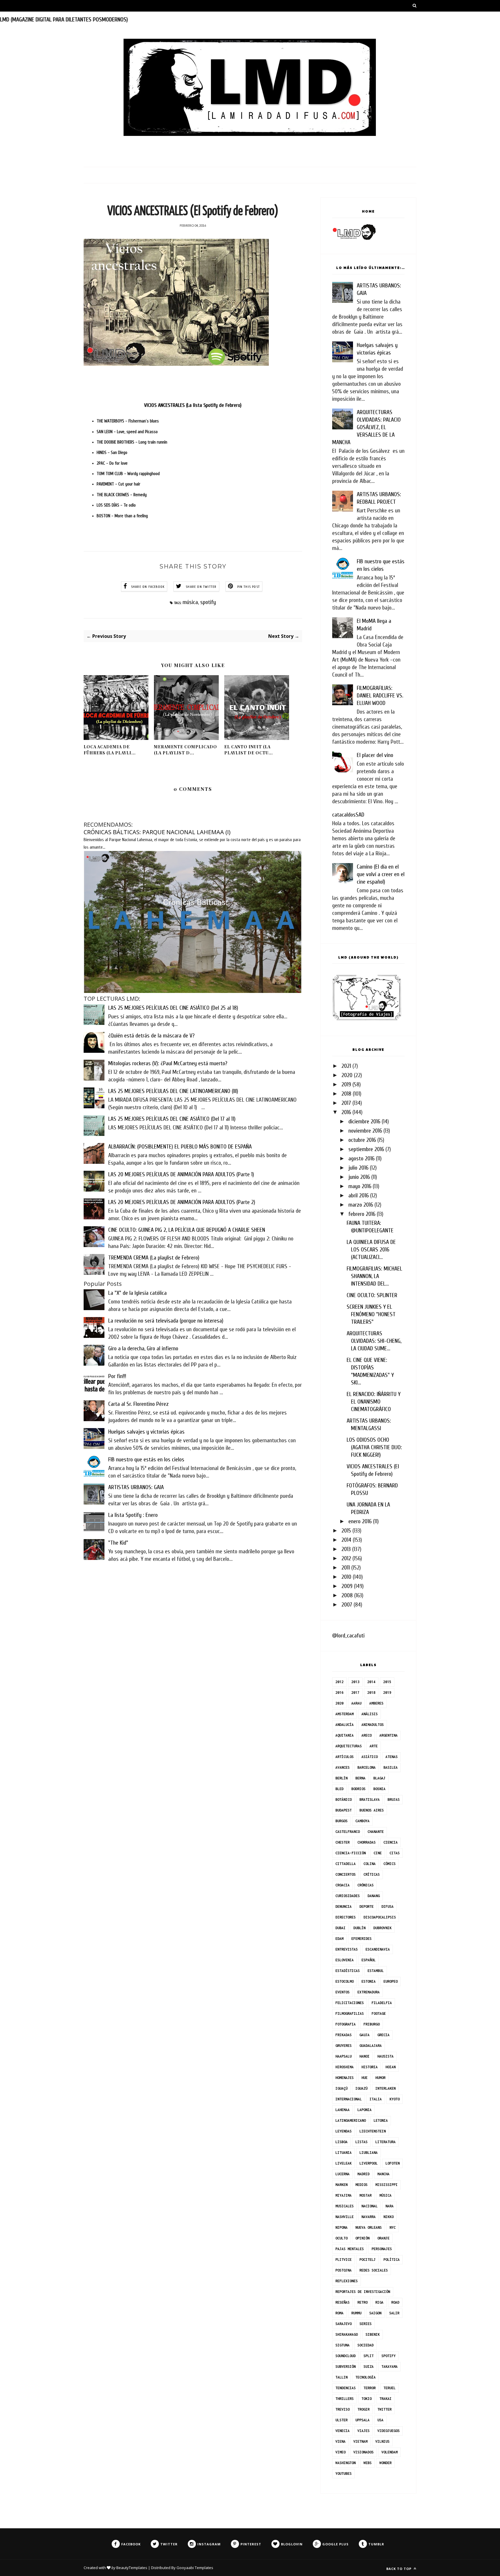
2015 (346, 1531)
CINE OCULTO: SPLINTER (372, 1295)
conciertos (345, 1874)
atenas (391, 1757)
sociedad (365, 2345)
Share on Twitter (201, 587)
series (365, 2324)
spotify (208, 602)
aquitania (344, 1735)
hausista (385, 2056)
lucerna (342, 2174)
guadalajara (371, 2046)
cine (378, 1853)
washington (345, 2463)
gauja (364, 2035)
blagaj (379, 1778)
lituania (343, 2153)
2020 (347, 1075)
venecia (342, 2431)
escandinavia (378, 1949)
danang (374, 1896)
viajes (363, 2431)
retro (362, 2302)
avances (342, 1767)
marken (341, 2185)
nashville (344, 2217)
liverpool (368, 2163)
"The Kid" (118, 1543)
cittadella (345, 1864)
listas (361, 2142)
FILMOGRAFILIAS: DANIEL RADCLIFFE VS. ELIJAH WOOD (380, 696)
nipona (341, 2227)
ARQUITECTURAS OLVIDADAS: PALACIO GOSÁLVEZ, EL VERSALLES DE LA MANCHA (366, 427)
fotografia (345, 2024)
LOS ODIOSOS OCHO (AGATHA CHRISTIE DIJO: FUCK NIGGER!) (374, 1447)
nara (389, 2206)
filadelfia (382, 2003)
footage (379, 2013)
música (190, 602)
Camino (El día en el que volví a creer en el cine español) (381, 874)
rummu (356, 2313)
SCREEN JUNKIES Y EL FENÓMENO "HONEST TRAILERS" (371, 1314)
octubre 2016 (362, 1140)
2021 (346, 1066)
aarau (356, 1703)
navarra (368, 2217)
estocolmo (344, 1981)
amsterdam (344, 1714)
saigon (375, 2313)
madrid (363, 2174)
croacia (342, 1885)
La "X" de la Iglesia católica (137, 1293)
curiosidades (348, 1896)
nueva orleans (368, 2227)
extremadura (368, 1992)
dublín (359, 1928)
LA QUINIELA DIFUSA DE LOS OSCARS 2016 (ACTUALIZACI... (371, 1250)
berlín (341, 1778)
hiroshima (344, 2067)
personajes (382, 2249)
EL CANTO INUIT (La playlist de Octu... (249, 750)
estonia (368, 1981)
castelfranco (348, 1832)
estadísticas (348, 1971)
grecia (383, 2035)
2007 (347, 1605)
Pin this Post (249, 587)
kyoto (395, 2099)
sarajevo (343, 2324)
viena (340, 2441)
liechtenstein (373, 2131)
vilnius (382, 2441)
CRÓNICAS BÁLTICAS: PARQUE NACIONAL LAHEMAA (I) (157, 832)
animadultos (373, 1725)
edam (339, 1939)
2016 (346, 1112)
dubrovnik (382, 1928)
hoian (390, 2067)
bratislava (370, 1799)
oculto (341, 2238)
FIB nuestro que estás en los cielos (146, 1459)
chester (342, 1842)
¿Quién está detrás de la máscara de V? (151, 1036)
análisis (370, 1714)
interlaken (385, 2088)
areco (366, 1735)
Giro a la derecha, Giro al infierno (143, 1348)
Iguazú (361, 2088)
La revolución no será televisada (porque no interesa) (166, 1321)
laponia (364, 2110)
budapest (343, 1810)
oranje (383, 2238)
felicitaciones (350, 2003)
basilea (390, 1767)
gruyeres (343, 2046)
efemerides (361, 1939)
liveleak (343, 2163)
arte (374, 1746)
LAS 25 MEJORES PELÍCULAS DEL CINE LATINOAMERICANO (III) (173, 1091)
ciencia (390, 1842)
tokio (366, 2399)
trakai (385, 2399)
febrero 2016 (362, 1214)
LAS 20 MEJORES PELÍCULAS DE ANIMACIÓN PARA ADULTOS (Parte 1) (181, 1174)
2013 (346, 1549)
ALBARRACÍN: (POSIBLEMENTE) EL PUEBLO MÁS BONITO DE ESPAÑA (180, 1147)
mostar (365, 2195)
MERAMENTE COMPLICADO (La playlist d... (185, 750)
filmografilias (350, 2013)
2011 (346, 1568)
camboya (362, 1821)
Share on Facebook (148, 587)
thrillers (344, 2399)
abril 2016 (359, 1195)
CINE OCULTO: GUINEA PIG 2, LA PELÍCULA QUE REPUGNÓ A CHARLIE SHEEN (187, 1230)
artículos (344, 1757)
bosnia (379, 1789)
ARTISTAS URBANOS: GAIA (136, 1487)
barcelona (366, 1767)
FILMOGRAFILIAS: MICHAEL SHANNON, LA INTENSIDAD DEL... (374, 1276)
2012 (346, 1558)
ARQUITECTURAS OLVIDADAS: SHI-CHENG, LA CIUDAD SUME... (374, 1341)
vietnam (360, 2441)
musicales (344, 2206)
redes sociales (374, 2270)
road (395, 2302)
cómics (389, 1864)
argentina (388, 1735)
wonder (385, 2463)
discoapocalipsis (380, 1917)
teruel (389, 2388)
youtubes (343, 2473)
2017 (346, 1103)
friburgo (372, 2024)
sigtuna (342, 2345)
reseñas (342, 2302)
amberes (376, 1703)
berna (360, 1778)
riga (379, 2302)
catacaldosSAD (348, 815)
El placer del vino (375, 755)
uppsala (362, 2420)
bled (339, 1789)
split (368, 2356)
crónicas (365, 1885)
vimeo (340, 2452)
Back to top (399, 2569)
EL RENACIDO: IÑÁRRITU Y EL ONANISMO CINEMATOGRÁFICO (374, 1402)
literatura (385, 2142)
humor (380, 2078)
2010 (346, 1577)
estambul (376, 1971)
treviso (342, 2409)
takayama (389, 2367)
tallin (341, 2377)
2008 (347, 1595)
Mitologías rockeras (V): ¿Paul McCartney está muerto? (168, 1063)
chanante (376, 1832)
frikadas (343, 2035)
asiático (370, 1757)
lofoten (393, 2163)
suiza (368, 2367)
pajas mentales (350, 2249)
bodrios (358, 1789)
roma (339, 2313)
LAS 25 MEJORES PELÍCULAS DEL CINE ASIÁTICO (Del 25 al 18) (173, 1008)
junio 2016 (359, 1177)
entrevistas (346, 1949)
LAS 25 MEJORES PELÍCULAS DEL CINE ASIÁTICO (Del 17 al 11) (172, 1119)
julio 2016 (358, 1168)
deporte (366, 1906)
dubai (340, 1928)
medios (361, 2185)
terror (370, 2388)
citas (395, 1853)
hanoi (364, 2056)
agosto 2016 (361, 1158)
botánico (343, 1799)
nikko (388, 2217)
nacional (370, 2206)
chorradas (366, 1842)
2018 (346, 1094)
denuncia (343, 1906)
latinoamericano (351, 2120)
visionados (363, 2452)
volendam (389, 2452)
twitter (384, 2409)
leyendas (343, 2131)
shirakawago (346, 2334)
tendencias (345, 2388)
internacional (349, 2099)
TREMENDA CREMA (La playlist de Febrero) (154, 1258)
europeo (390, 1981)
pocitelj (367, 2260)
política (391, 2260)
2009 (347, 1586)
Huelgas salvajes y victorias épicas (146, 1432)
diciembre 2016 (364, 1121)
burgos (341, 1821)
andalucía (344, 1725)
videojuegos (388, 2431)
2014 (346, 1540)
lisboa (341, 2142)
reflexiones (346, 2281)
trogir (363, 2409)
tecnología (365, 2377)
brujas (394, 1799)
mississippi (386, 2185)
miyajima (343, 2195)
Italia (376, 2099)
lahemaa (342, 2110)
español (368, 1960)
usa (380, 2420)
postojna (343, 2270)
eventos (342, 1992)
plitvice (343, 2260)
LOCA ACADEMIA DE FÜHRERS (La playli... (110, 750)
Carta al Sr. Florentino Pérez (138, 1404)
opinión (362, 2238)
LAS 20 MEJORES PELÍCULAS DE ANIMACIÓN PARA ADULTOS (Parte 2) (182, 1202)
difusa (387, 1906)
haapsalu (343, 2056)
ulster (341, 2420)
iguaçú (341, 2088)
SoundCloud (345, 2356)
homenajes (344, 2078)
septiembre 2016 (366, 1149)
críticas (372, 1874)
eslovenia (344, 1960)
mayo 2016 (360, 1186)
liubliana (368, 2153)
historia (370, 2067)
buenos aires (372, 1810)
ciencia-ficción (351, 1853)
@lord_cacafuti (348, 1636)
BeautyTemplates (132, 2568)
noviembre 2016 (365, 1131)
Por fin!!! (117, 1376)
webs (367, 2463)
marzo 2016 (361, 1205)
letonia (381, 2120)
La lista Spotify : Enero (133, 1515)
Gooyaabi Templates (195, 2568)
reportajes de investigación (363, 2292)
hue (364, 2078)
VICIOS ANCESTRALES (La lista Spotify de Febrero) (193, 405)
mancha (383, 2174)
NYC (393, 2227)
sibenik (373, 2334)
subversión (345, 2367)
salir (394, 2313)
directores (345, 1917)
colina (370, 1864)
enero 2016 (360, 1521)
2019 (346, 1084)
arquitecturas (349, 1746)
